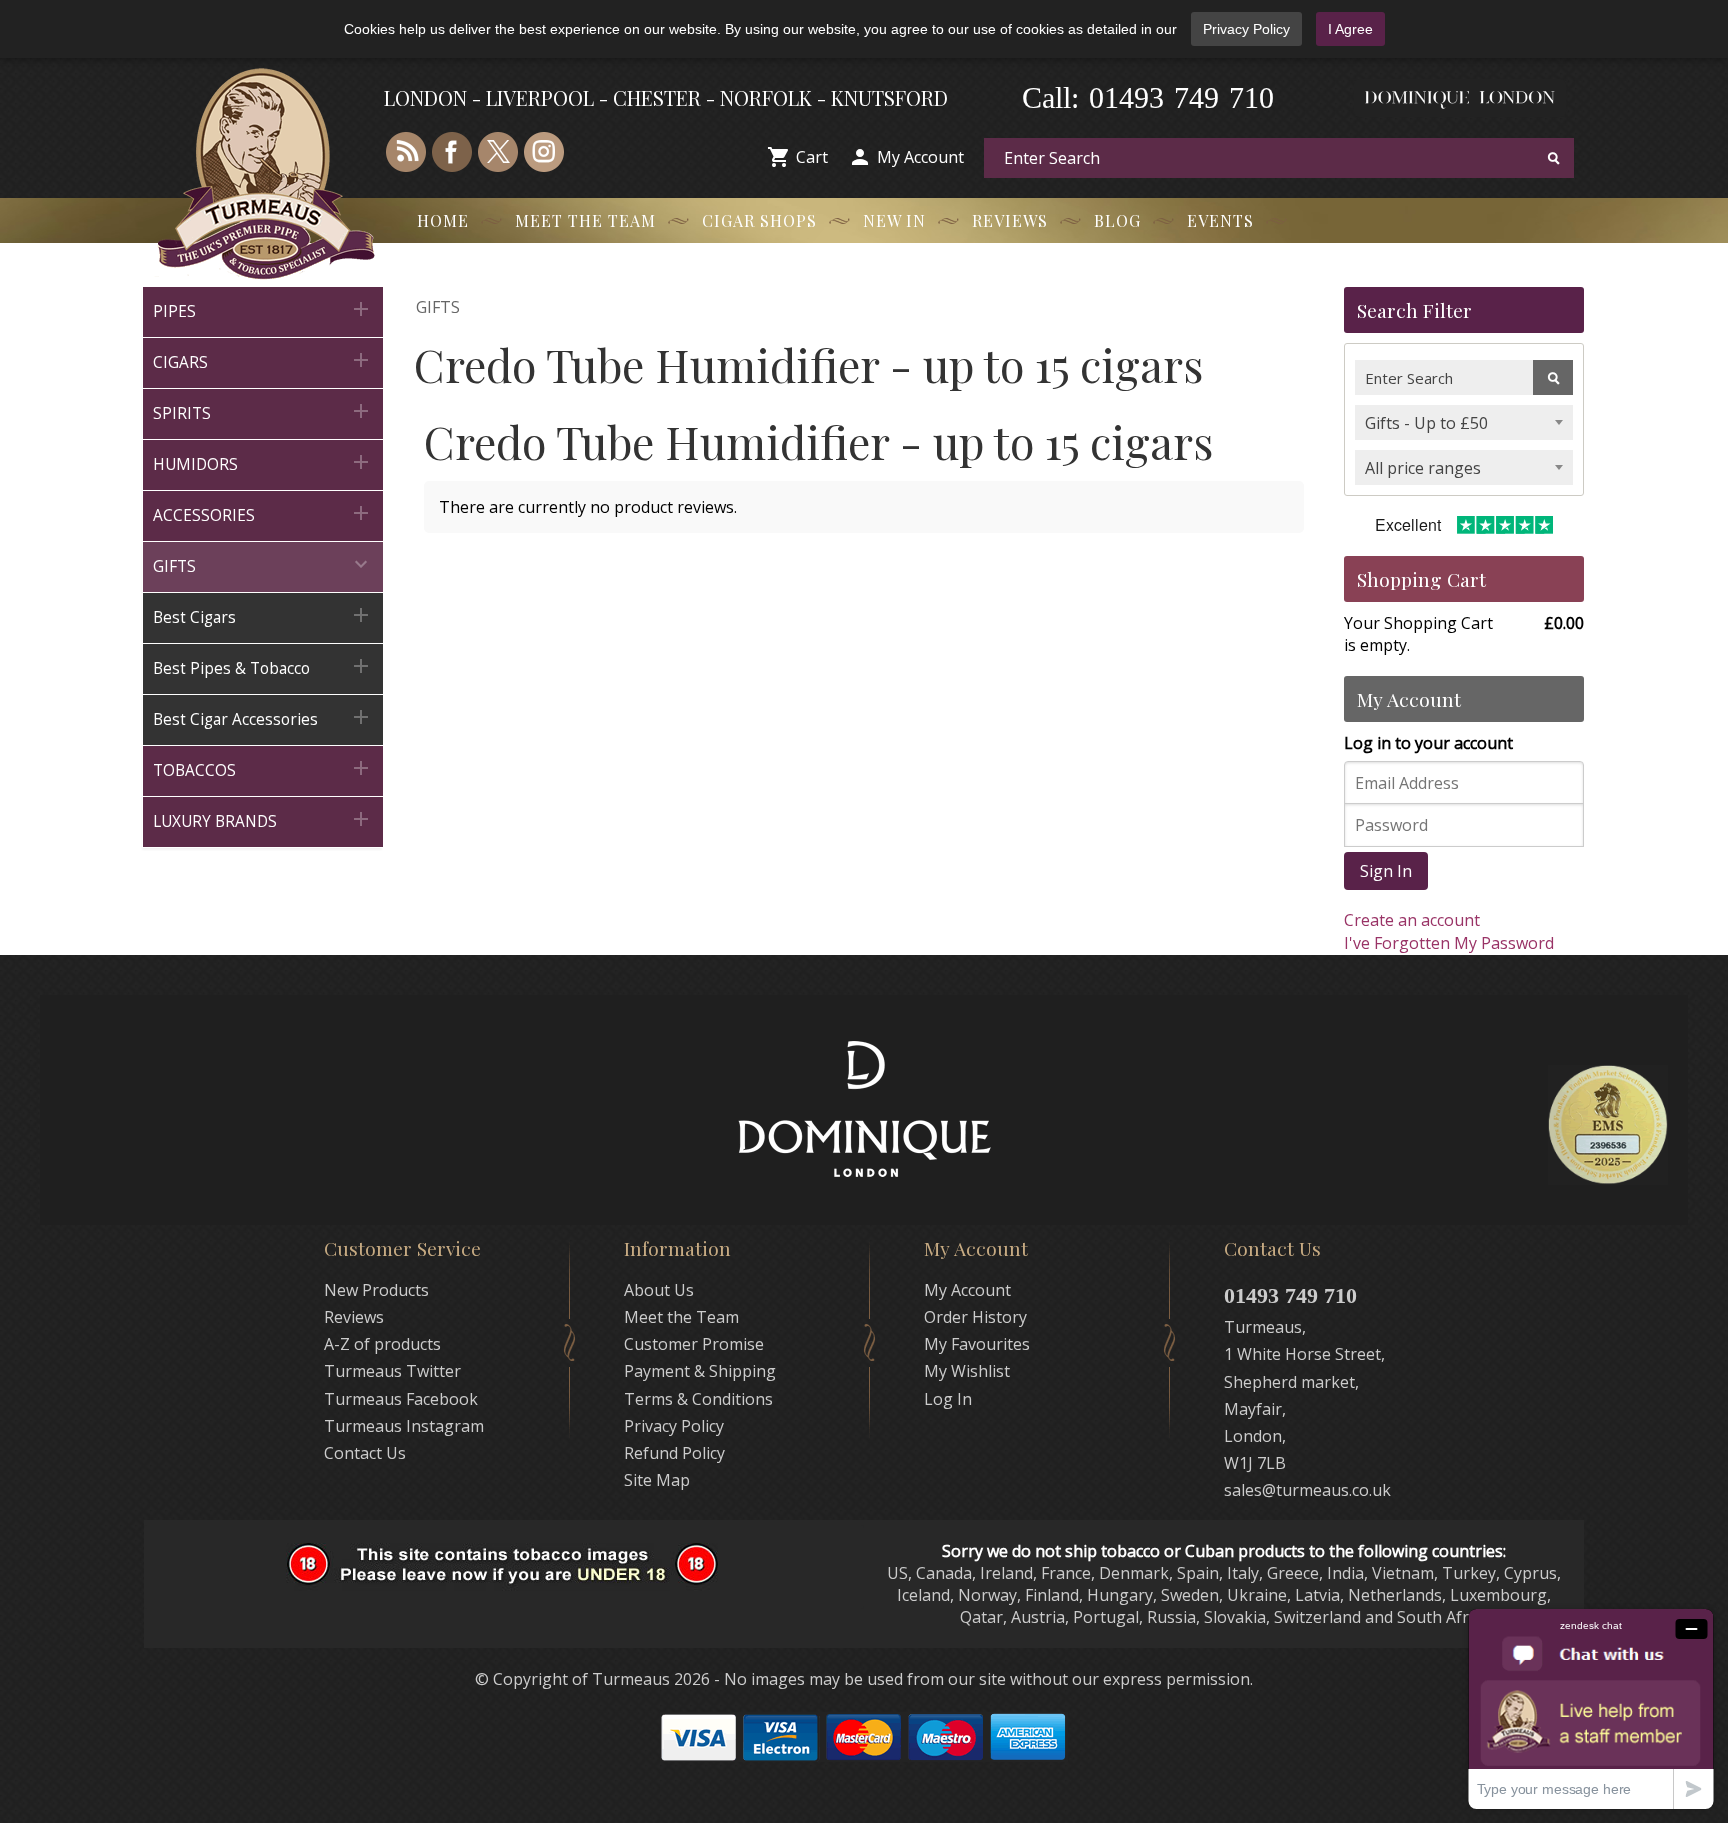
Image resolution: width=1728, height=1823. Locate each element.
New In (894, 220)
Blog (1117, 220)
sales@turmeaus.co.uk (1307, 1490)
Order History (975, 1317)
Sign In (1386, 871)
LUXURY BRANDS (263, 819)
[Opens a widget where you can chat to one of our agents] (1591, 1708)
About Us (659, 1290)
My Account (920, 157)
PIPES (263, 309)
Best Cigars (263, 615)
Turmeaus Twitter (392, 1371)
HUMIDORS (263, 462)
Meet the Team (585, 220)
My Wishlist (967, 1371)
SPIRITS (263, 411)
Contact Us (365, 1453)
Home (443, 220)
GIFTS (263, 564)
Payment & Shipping (700, 1371)
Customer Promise (694, 1344)
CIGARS (263, 360)
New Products (376, 1290)
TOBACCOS (263, 768)
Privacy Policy (1246, 29)
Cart (812, 157)
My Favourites (977, 1344)
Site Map (657, 1480)
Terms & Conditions (698, 1399)
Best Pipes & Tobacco (263, 666)
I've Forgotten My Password (1449, 943)
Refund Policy (674, 1453)
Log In (948, 1399)
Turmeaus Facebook (401, 1399)
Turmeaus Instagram (404, 1426)
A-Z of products (382, 1344)
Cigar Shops (759, 220)
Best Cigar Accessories (263, 717)
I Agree (1350, 29)
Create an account (1412, 920)
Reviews (1010, 220)
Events (1220, 220)
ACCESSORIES (263, 513)
